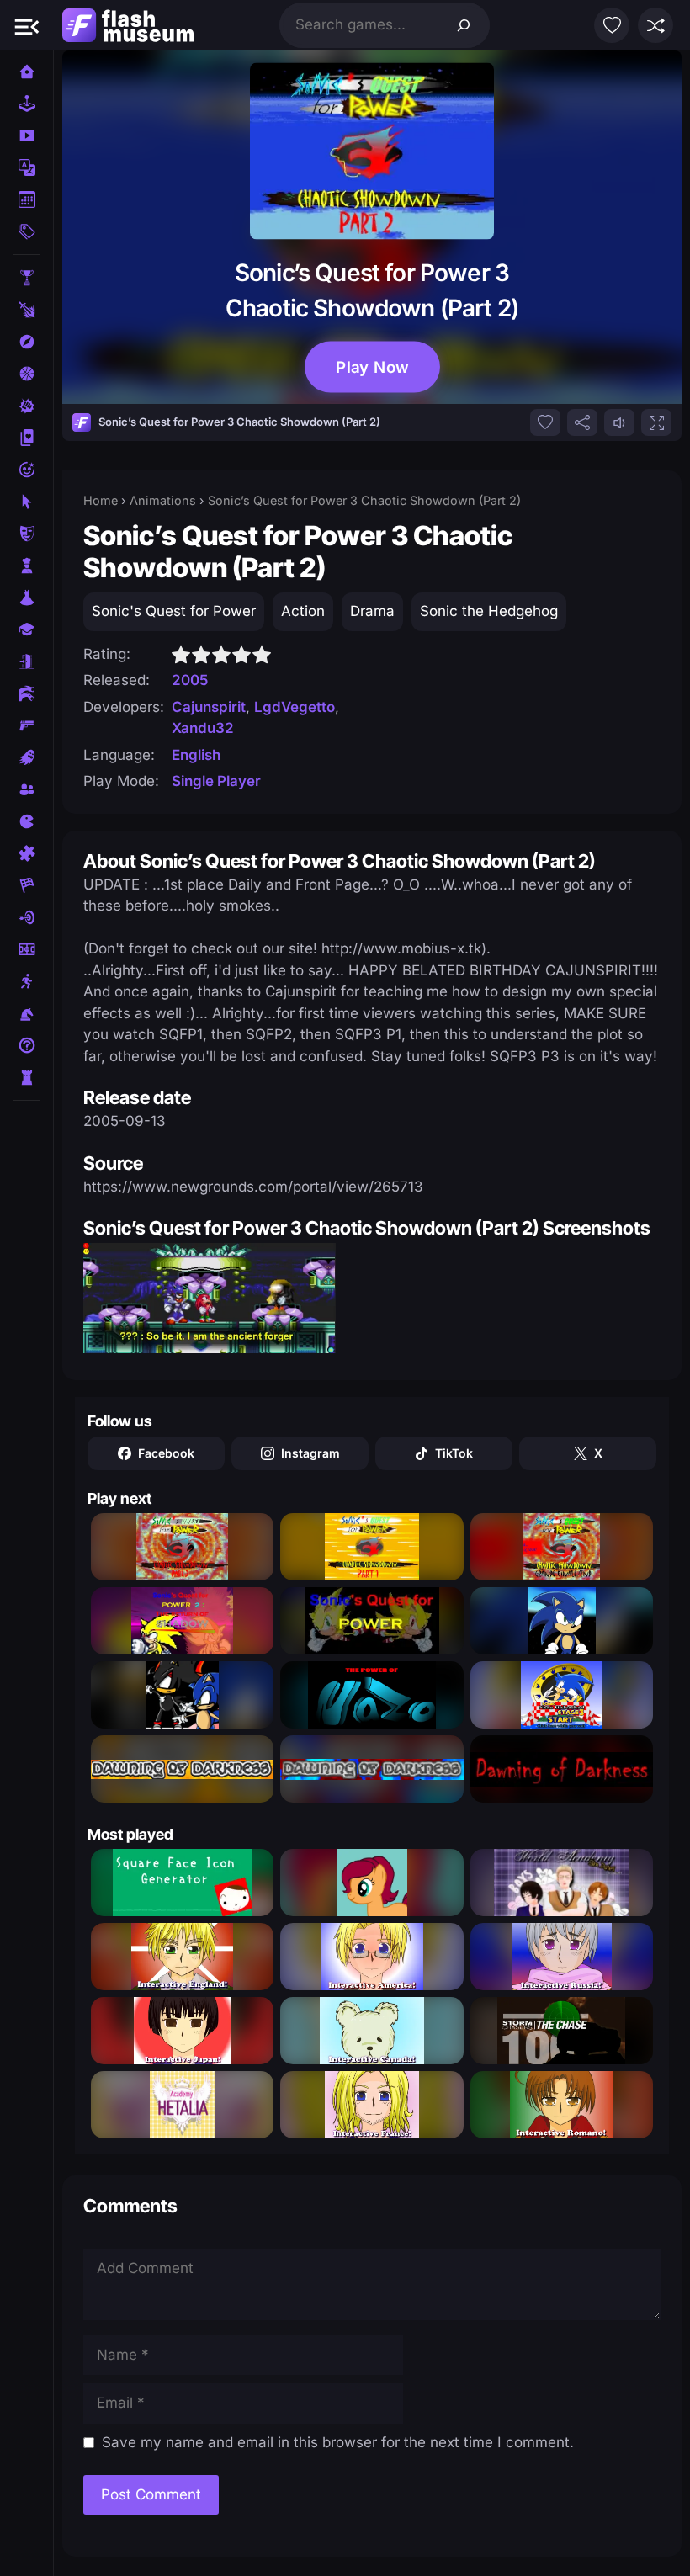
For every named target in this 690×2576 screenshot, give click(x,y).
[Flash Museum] (128, 25)
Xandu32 (203, 728)
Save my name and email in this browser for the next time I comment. (338, 2442)
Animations (163, 500)
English (196, 755)
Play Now (372, 367)
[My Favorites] (612, 25)
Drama (372, 611)
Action (303, 611)
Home (101, 500)
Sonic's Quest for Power (174, 611)
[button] (27, 25)
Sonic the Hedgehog (489, 611)
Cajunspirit (209, 707)
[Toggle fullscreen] (656, 422)
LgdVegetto (295, 707)
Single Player (216, 781)
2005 (190, 680)
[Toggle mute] (619, 422)
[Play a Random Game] (655, 25)
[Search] (464, 25)
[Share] (582, 422)
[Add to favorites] (545, 422)
